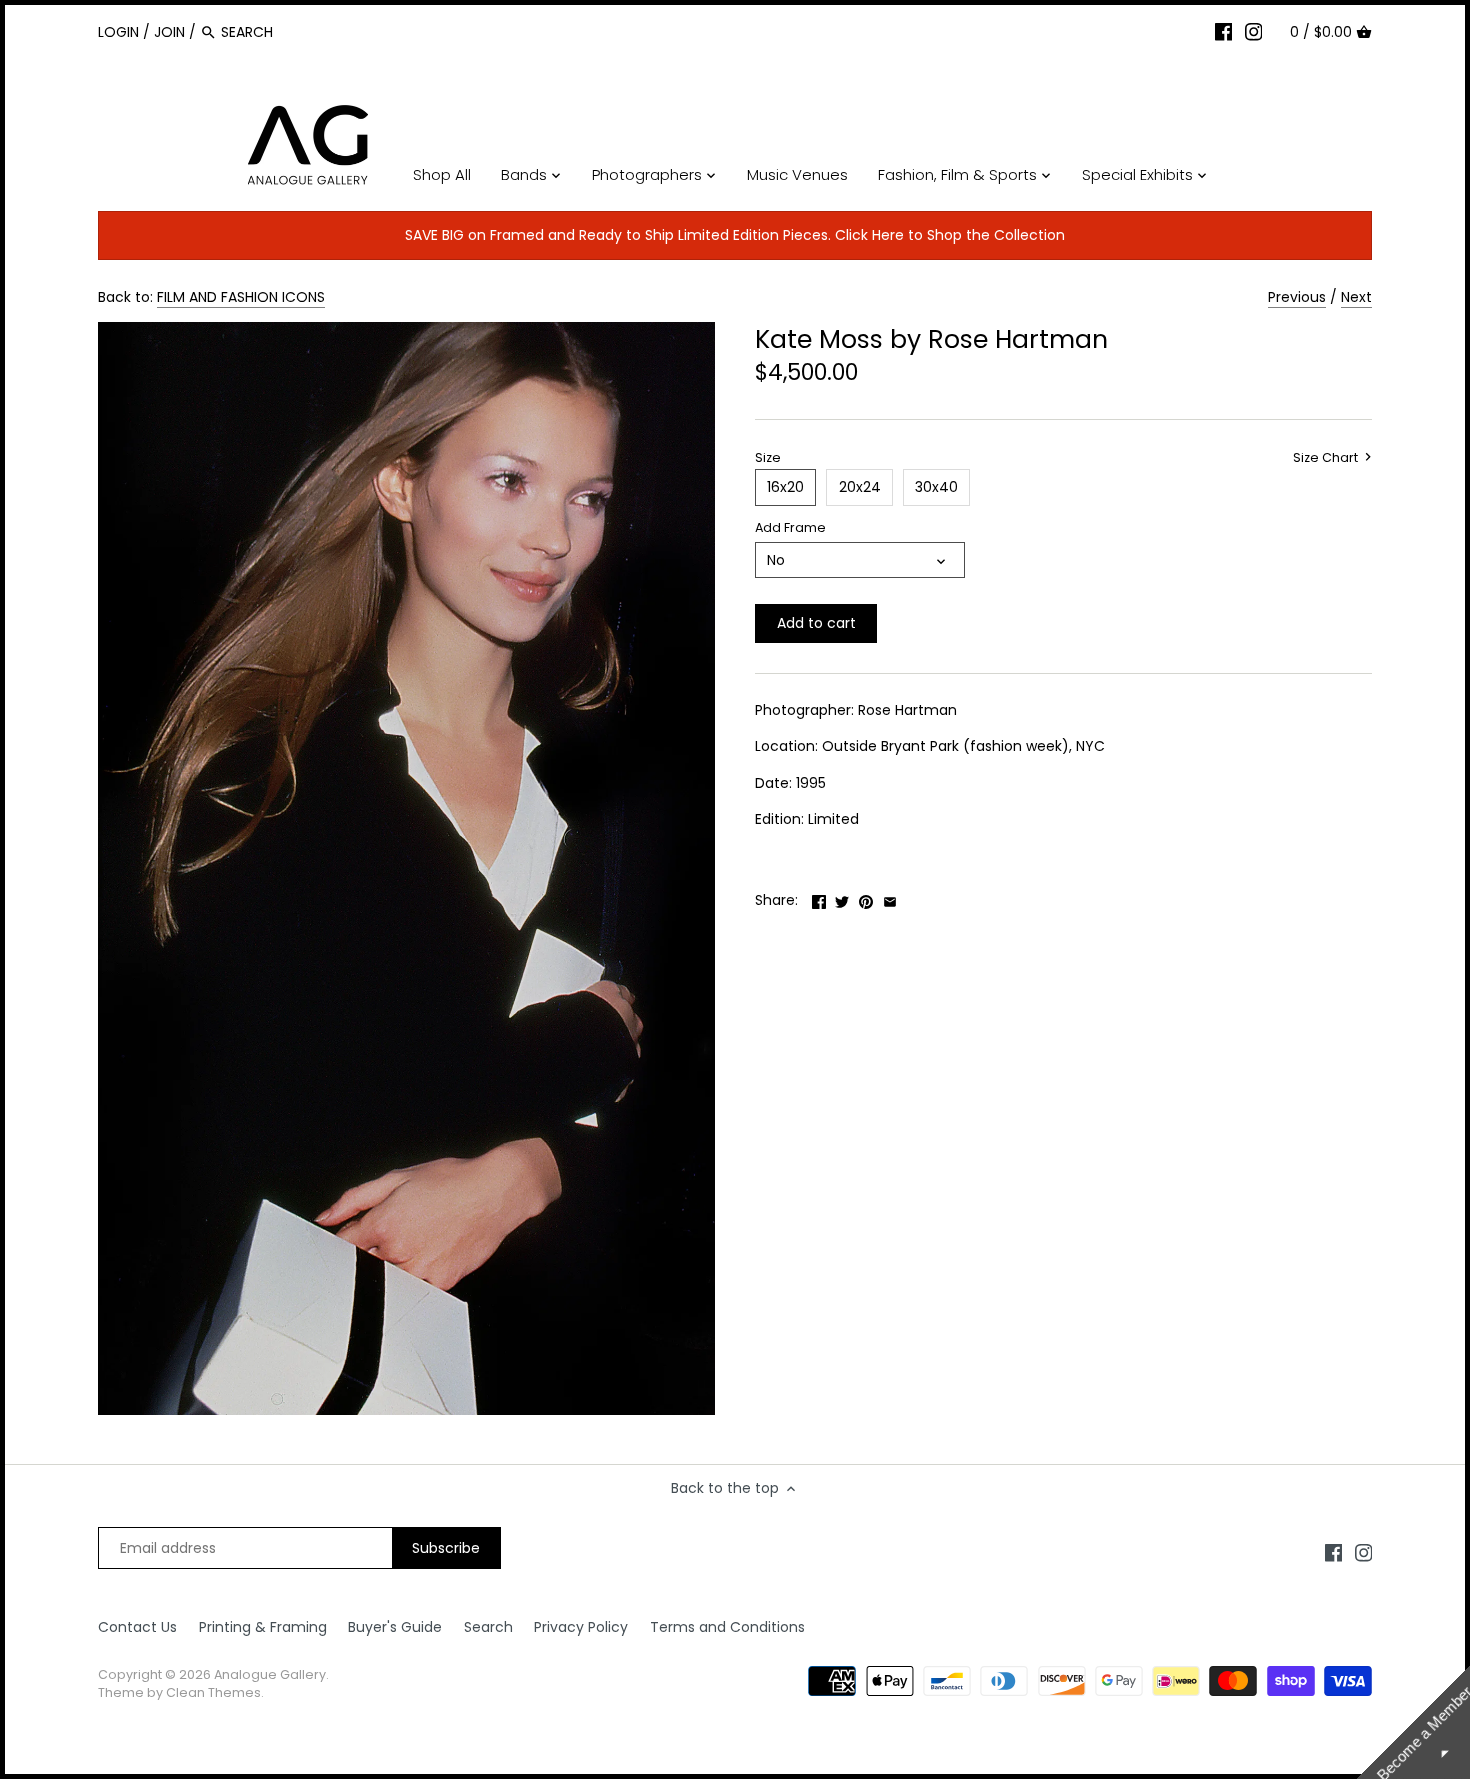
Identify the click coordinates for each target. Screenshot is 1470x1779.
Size (768, 457)
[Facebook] (1224, 31)
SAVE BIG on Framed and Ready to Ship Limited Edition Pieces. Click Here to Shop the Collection (735, 235)
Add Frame (790, 527)
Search (488, 1627)
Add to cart (816, 623)
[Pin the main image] (866, 898)
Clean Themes (213, 1692)
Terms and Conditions (727, 1627)
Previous (1297, 297)
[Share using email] (890, 898)
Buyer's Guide (395, 1627)
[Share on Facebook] (819, 898)
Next (1356, 297)
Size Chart (1327, 458)
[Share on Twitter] (842, 898)
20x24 (860, 487)
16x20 (785, 487)
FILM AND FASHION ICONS (241, 297)
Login (118, 32)
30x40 (936, 487)
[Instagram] (1254, 31)
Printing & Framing (263, 1627)
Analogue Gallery (270, 1674)
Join (169, 32)
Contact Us (137, 1627)
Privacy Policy (581, 1627)
